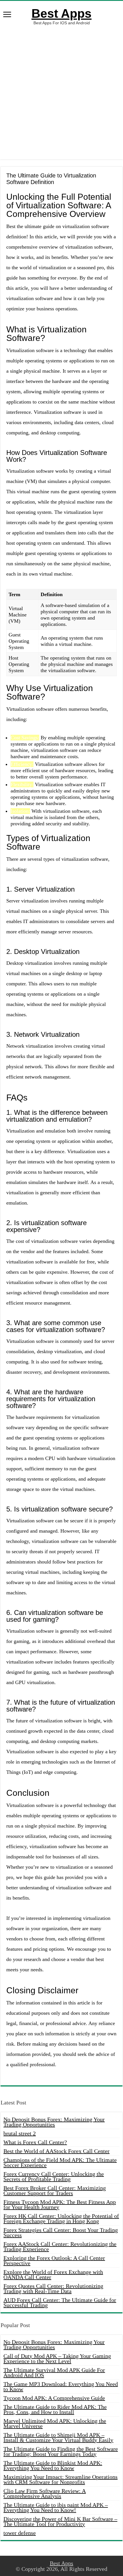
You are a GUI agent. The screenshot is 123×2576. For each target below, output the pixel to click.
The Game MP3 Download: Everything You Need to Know (61, 2387)
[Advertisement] (61, 92)
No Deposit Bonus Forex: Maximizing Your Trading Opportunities (54, 2122)
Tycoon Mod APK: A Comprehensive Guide (54, 2398)
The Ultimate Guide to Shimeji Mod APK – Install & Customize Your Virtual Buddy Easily (58, 2437)
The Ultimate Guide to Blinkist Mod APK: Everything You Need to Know (53, 2465)
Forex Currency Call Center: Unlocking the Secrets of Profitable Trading (54, 2176)
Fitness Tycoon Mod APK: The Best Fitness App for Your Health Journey (60, 2204)
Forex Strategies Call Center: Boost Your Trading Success (61, 2232)
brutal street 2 (20, 2133)
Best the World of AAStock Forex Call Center (56, 2151)
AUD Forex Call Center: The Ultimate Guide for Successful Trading (60, 2303)
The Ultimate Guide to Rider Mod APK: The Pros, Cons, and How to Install (55, 2409)
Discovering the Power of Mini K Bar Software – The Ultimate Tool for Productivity (60, 2521)
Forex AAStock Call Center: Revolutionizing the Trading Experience (60, 2246)
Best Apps (61, 13)
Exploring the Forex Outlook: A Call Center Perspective (54, 2261)
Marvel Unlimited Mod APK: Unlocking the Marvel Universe (55, 2423)
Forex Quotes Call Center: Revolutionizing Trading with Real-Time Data (53, 2289)
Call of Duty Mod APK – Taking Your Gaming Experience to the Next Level (57, 2359)
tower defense (20, 2533)
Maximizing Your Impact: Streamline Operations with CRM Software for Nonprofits (60, 2479)
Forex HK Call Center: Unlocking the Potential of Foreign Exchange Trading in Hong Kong (61, 2218)
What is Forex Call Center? (35, 2142)
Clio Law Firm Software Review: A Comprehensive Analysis (45, 2493)
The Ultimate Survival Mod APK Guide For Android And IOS (54, 2373)
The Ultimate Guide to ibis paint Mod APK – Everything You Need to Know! (56, 2507)
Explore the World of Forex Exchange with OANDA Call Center (53, 2275)
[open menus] (7, 15)
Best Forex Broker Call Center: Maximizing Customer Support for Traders (55, 2190)
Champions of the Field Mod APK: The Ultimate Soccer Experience (60, 2162)
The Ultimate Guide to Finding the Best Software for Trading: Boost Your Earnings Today (61, 2451)
